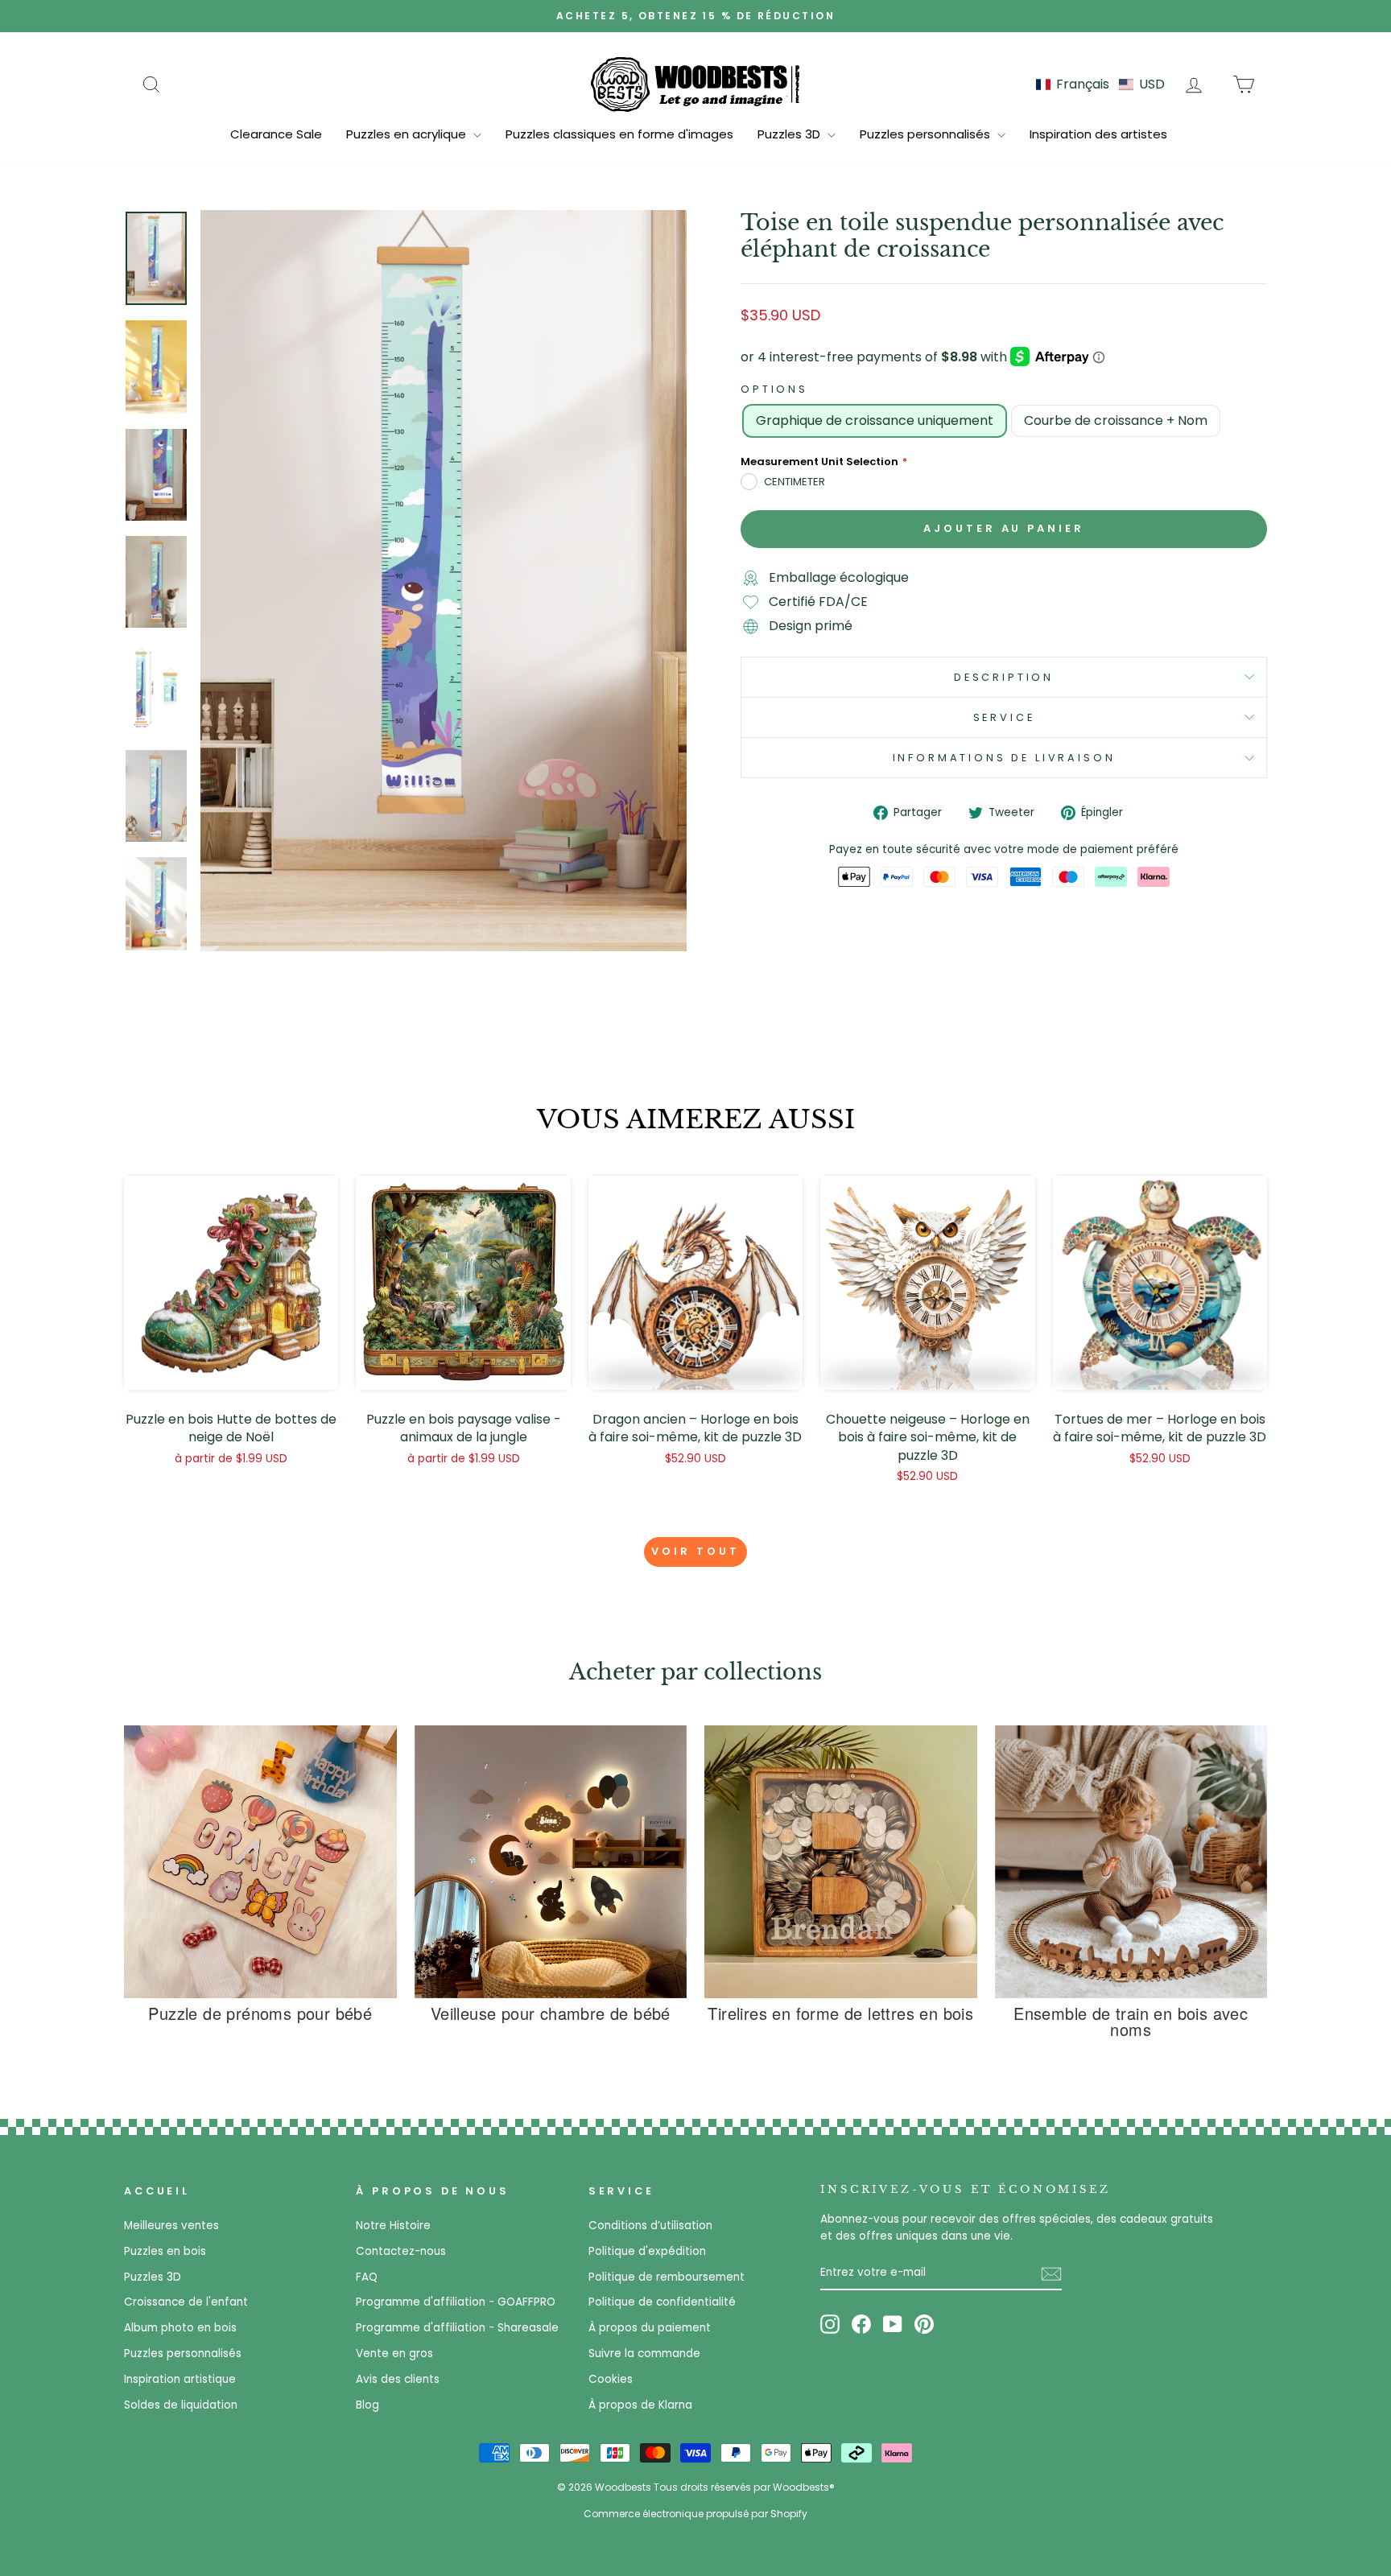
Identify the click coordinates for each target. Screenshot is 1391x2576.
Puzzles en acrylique (408, 134)
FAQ (367, 2277)
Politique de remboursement (667, 2277)
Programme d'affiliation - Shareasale (457, 2328)
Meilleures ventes (171, 2226)
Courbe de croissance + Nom (1116, 420)
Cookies (611, 2379)
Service (1004, 717)
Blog (367, 2405)
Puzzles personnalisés (927, 134)
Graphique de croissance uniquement (875, 420)
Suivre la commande (644, 2353)
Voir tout (695, 1551)
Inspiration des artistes (1098, 134)
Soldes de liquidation (181, 2405)
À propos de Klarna (640, 2405)
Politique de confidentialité (662, 2302)
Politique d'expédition (647, 2251)
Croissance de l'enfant (186, 2302)
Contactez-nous (401, 2251)
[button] (1100, 84)
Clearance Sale (276, 134)
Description (1004, 677)
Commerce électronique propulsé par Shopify (695, 2514)
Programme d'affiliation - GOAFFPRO (456, 2302)
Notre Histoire (393, 2226)
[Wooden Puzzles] (695, 84)
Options (774, 389)
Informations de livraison (1004, 758)
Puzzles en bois (165, 2251)
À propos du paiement (650, 2328)
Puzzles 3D (790, 134)
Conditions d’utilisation (650, 2226)
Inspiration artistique (180, 2379)
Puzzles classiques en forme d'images (619, 134)
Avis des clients (398, 2379)
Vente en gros (394, 2353)
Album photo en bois (180, 2328)
